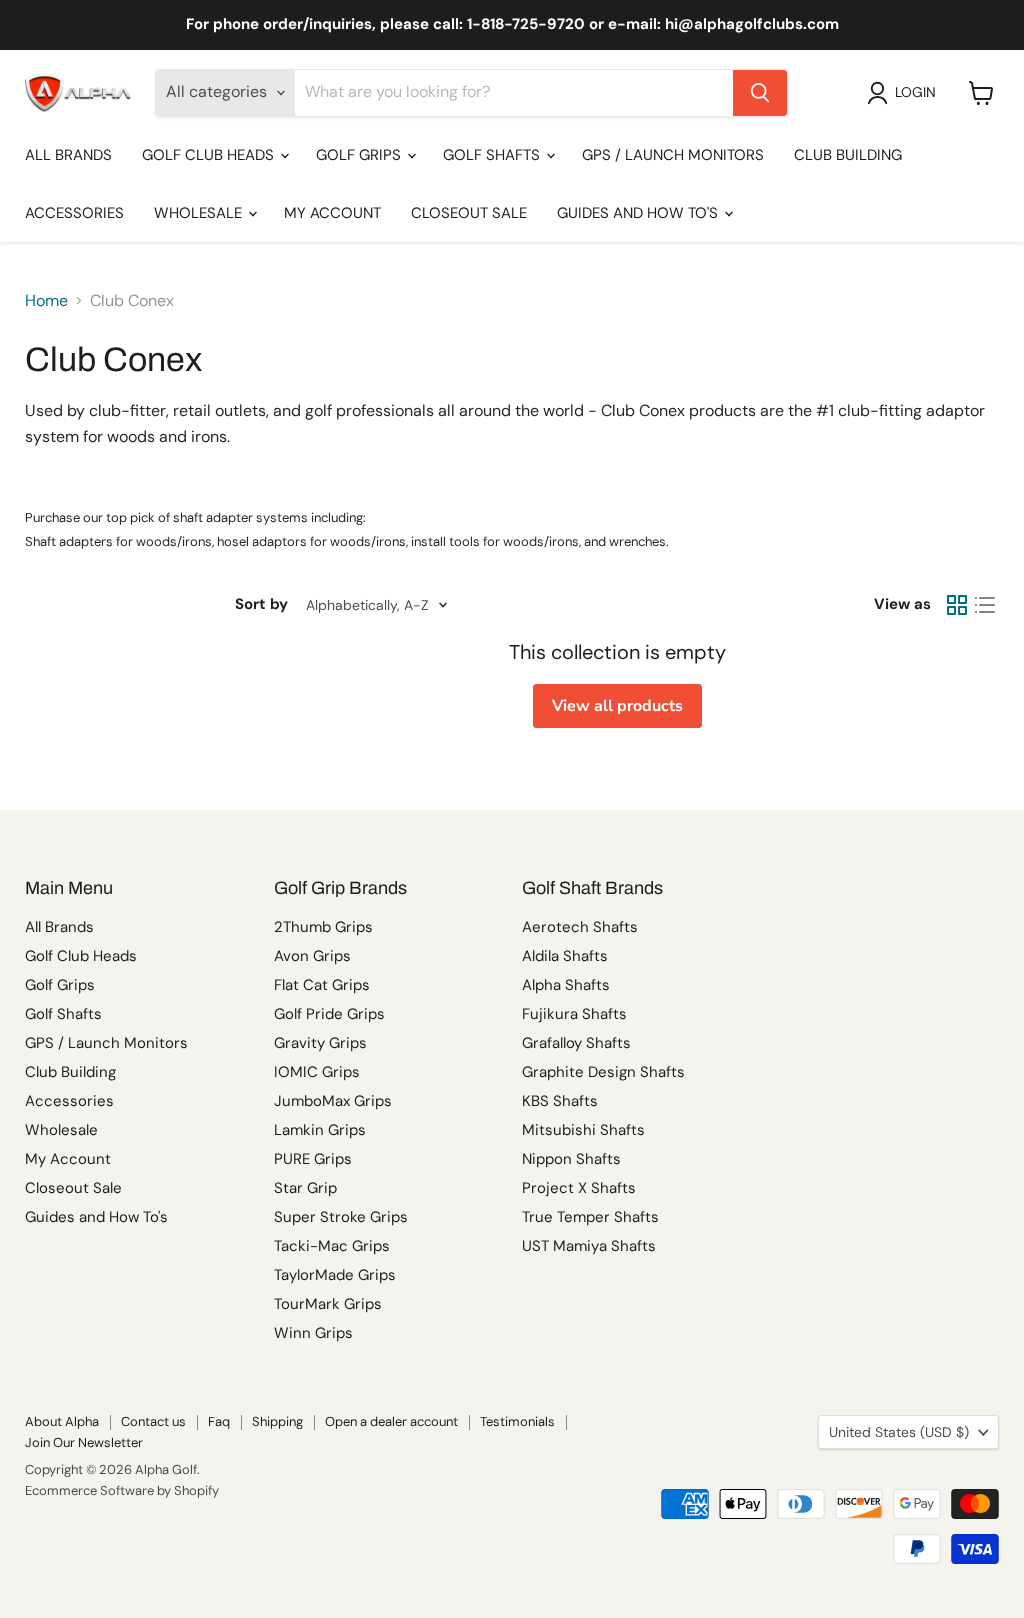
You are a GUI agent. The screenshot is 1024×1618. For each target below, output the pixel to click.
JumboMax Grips (333, 1101)
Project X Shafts (579, 1188)
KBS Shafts (560, 1101)
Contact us (153, 1421)
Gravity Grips (320, 1043)
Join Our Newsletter (84, 1442)
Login (915, 92)
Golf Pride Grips (329, 1014)
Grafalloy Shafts (576, 1043)
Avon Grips (312, 956)
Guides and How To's (639, 213)
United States (899, 1432)
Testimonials (517, 1421)
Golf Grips (360, 155)
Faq (219, 1421)
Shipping (277, 1421)
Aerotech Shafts (580, 927)
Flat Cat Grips (322, 985)
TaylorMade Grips (335, 1275)
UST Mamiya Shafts (589, 1246)
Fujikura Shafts (574, 1014)
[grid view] (957, 605)
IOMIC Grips (317, 1072)
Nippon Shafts (571, 1159)
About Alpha (62, 1421)
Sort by (261, 604)
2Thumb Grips (323, 927)
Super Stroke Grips (341, 1217)
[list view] (985, 605)
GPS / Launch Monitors (673, 155)
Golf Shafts (493, 155)
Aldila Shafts (565, 956)
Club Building (848, 155)
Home (46, 301)
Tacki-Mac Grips (332, 1246)
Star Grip (305, 1188)
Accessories (74, 213)
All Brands (68, 155)
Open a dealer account (391, 1421)
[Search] (760, 93)
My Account (332, 213)
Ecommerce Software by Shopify (122, 1490)
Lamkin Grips (320, 1130)
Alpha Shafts (566, 985)
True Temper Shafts (590, 1217)
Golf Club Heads (210, 155)
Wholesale (200, 213)
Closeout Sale (469, 213)
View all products (617, 706)
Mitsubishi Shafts (583, 1130)
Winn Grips (313, 1333)
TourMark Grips (328, 1304)
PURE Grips (313, 1159)
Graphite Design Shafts (603, 1072)
